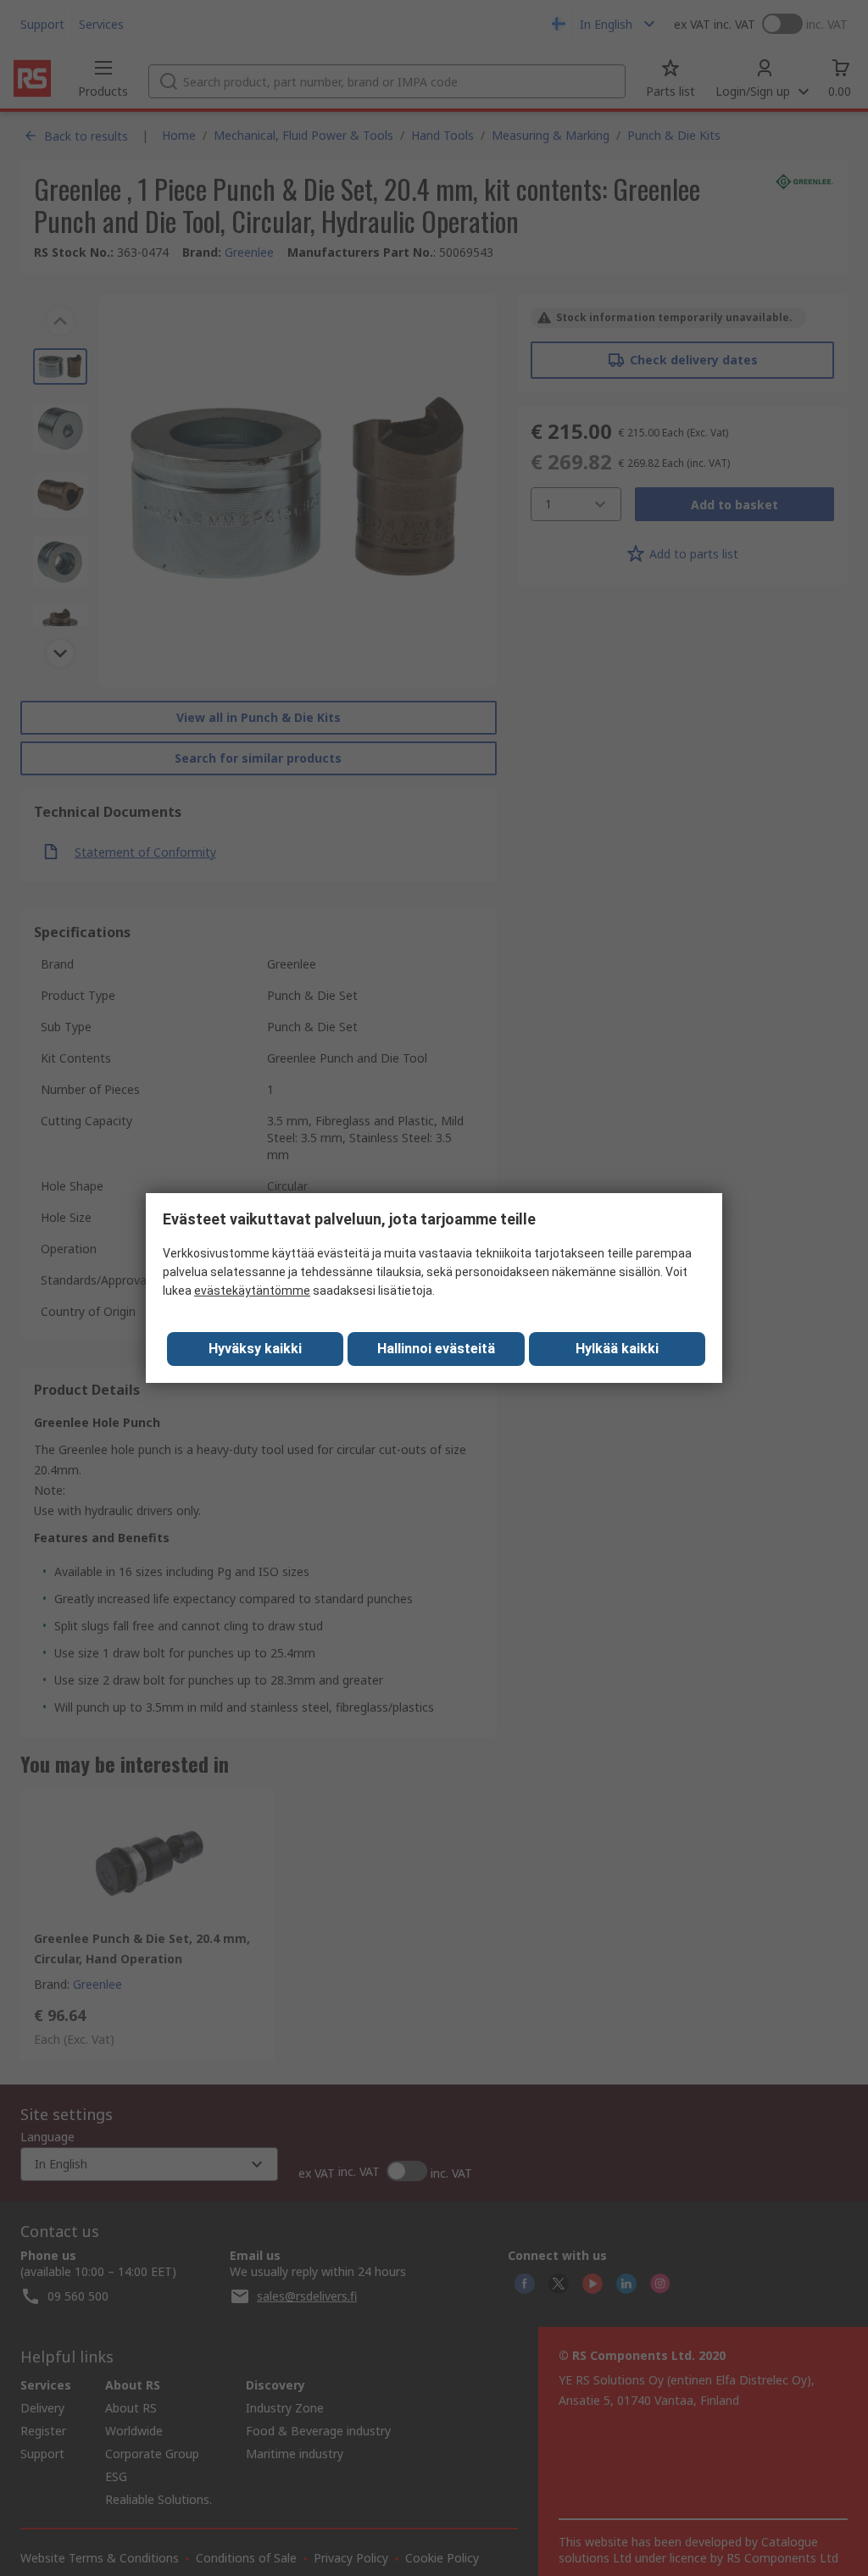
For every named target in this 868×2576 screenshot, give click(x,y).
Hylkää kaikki (617, 1349)
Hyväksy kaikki (255, 1349)
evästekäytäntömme (252, 1291)
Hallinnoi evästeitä (436, 1349)
